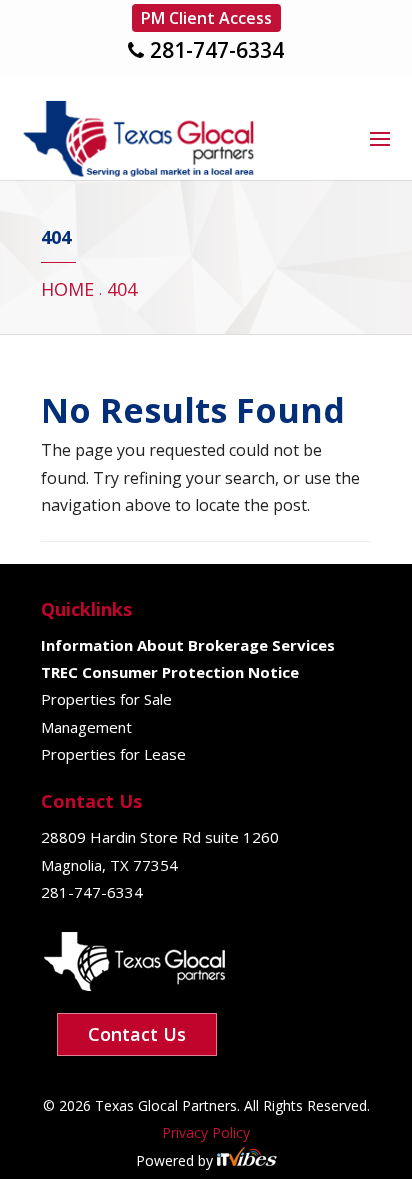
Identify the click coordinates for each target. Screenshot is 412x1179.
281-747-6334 (217, 50)
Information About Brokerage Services (188, 645)
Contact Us (137, 1034)
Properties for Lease (113, 754)
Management (86, 727)
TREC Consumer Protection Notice (170, 672)
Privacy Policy (206, 1132)
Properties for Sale (106, 699)
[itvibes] (247, 1160)
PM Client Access (206, 18)
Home (67, 289)
